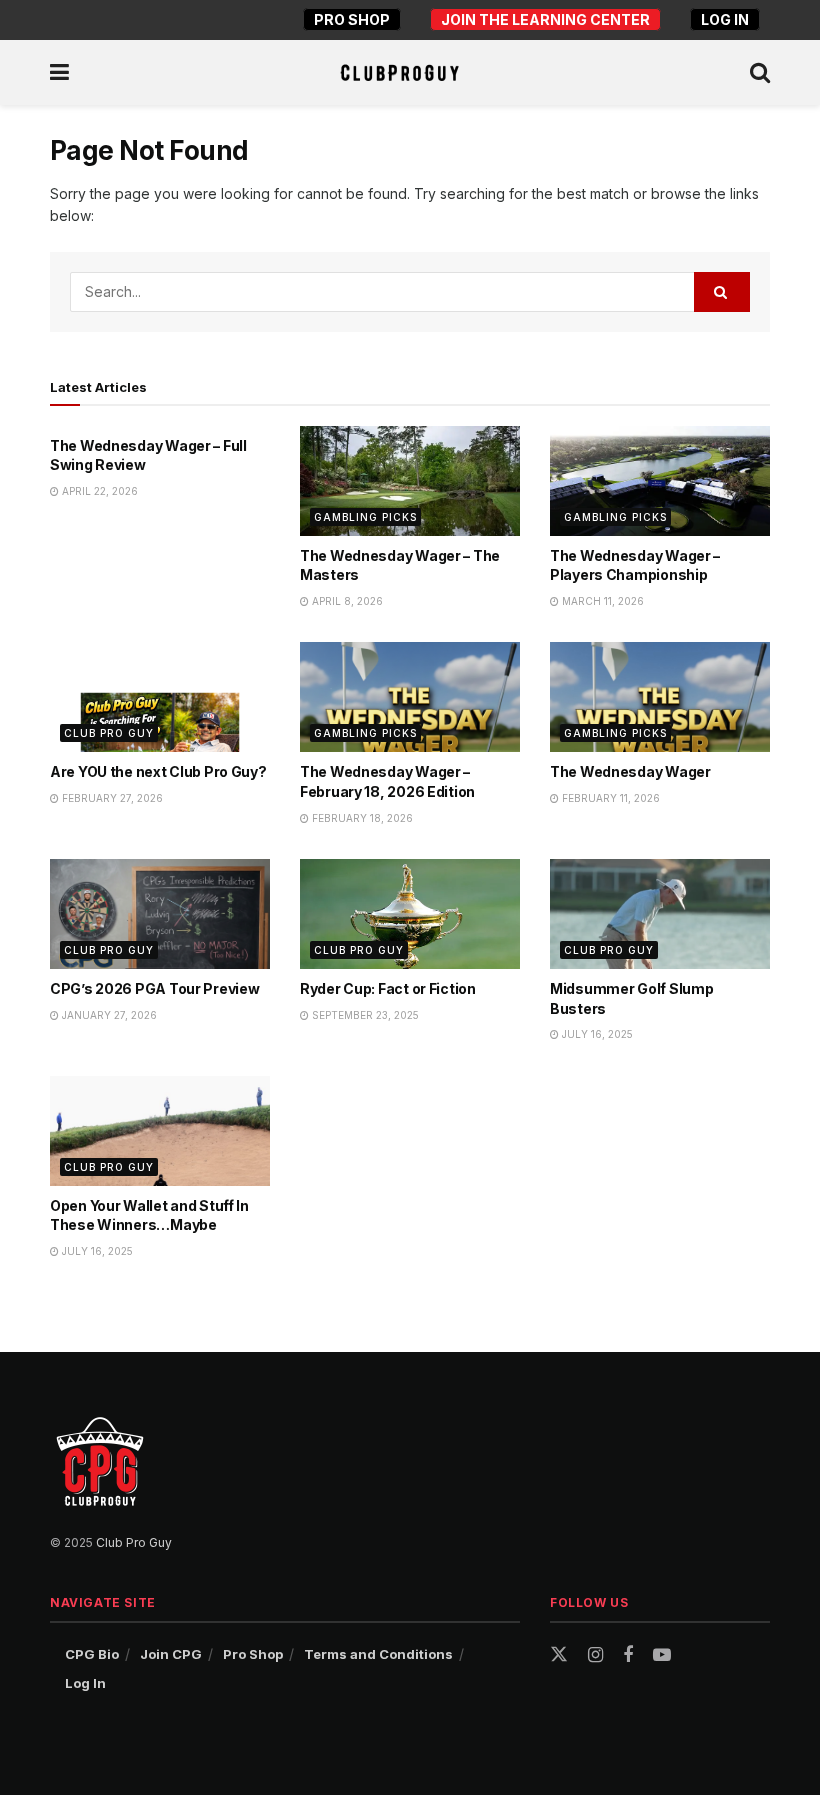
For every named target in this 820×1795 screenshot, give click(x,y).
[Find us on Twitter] (559, 1655)
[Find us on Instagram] (595, 1655)
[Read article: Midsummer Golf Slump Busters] (660, 914)
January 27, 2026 (108, 1015)
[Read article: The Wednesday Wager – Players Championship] (660, 481)
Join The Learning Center (545, 19)
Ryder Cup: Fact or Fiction (388, 988)
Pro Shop (352, 19)
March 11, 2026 (601, 601)
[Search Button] (760, 72)
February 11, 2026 (609, 798)
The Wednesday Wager (630, 771)
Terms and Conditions (378, 1654)
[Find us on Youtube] (662, 1655)
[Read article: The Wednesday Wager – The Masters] (410, 481)
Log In (725, 19)
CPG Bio (92, 1654)
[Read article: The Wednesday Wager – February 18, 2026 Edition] (410, 697)
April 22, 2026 (98, 491)
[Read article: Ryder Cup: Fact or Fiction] (410, 914)
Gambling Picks (365, 517)
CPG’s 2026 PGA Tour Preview (154, 988)
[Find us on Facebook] (628, 1655)
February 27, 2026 (111, 798)
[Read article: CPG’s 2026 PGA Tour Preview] (160, 914)
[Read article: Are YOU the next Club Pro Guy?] (160, 697)
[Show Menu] (59, 72)
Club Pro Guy (109, 733)
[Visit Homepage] (399, 73)
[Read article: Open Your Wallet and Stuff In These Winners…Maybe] (160, 1131)
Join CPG (171, 1654)
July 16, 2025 (596, 1034)
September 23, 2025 (364, 1015)
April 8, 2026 (346, 601)
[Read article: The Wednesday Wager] (660, 697)
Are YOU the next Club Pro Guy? (158, 771)
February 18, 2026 (361, 818)
